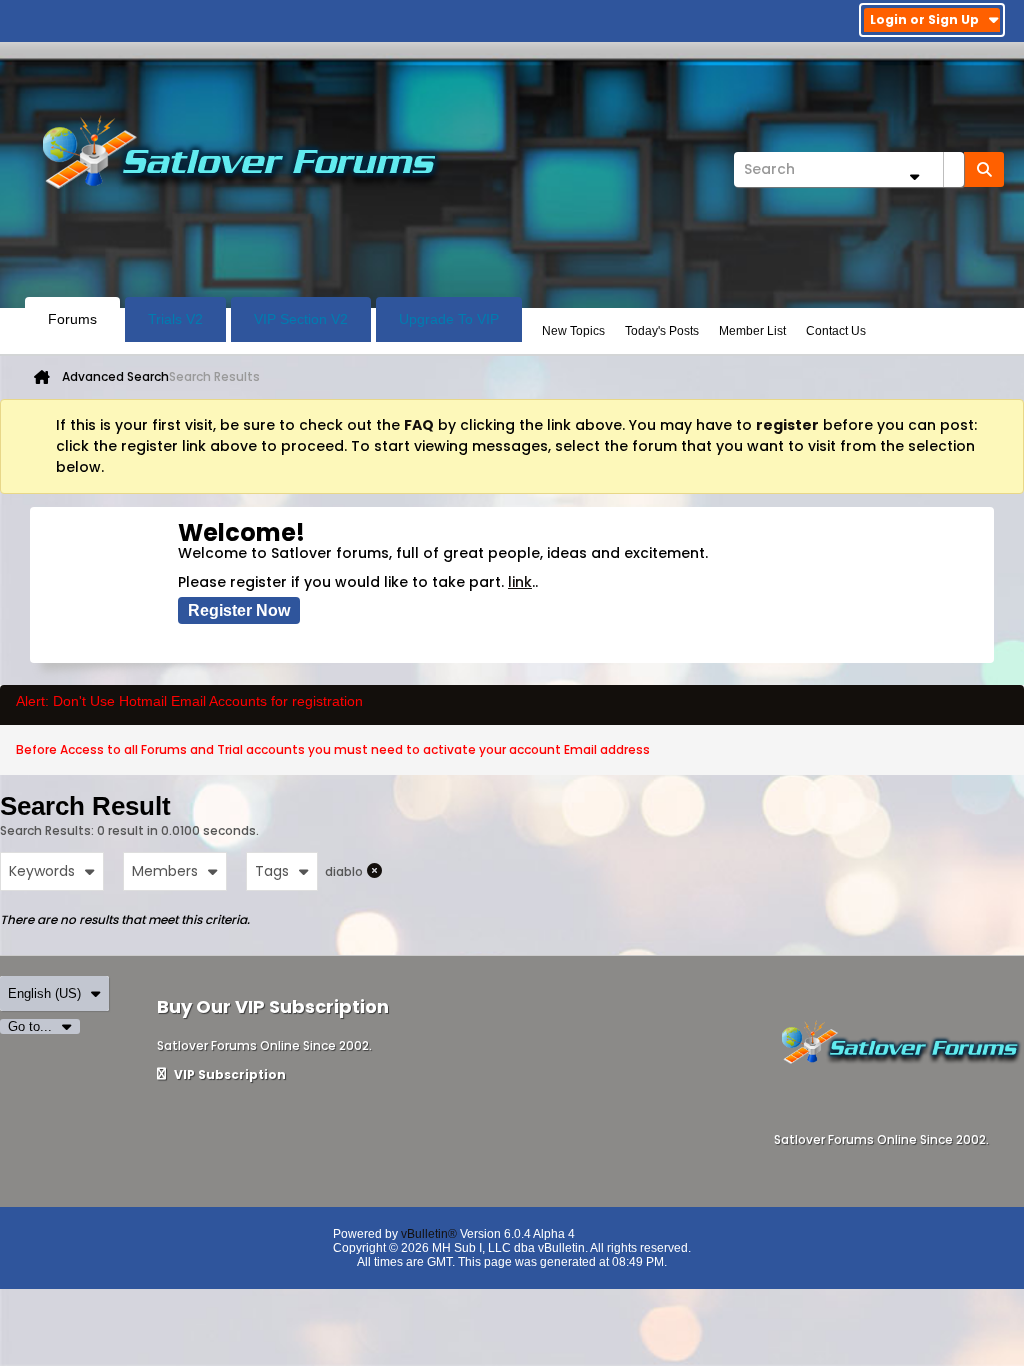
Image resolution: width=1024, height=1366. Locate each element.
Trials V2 (175, 319)
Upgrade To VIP (449, 319)
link (520, 582)
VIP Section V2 (301, 319)
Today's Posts (662, 331)
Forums (72, 319)
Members (165, 871)
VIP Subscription (228, 1074)
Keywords (42, 871)
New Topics (573, 331)
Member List (752, 331)
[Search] (984, 169)
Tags (272, 871)
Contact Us (836, 331)
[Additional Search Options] (914, 176)
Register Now (239, 610)
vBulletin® (429, 1234)
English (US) (44, 993)
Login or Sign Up (924, 19)
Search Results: (47, 830)
